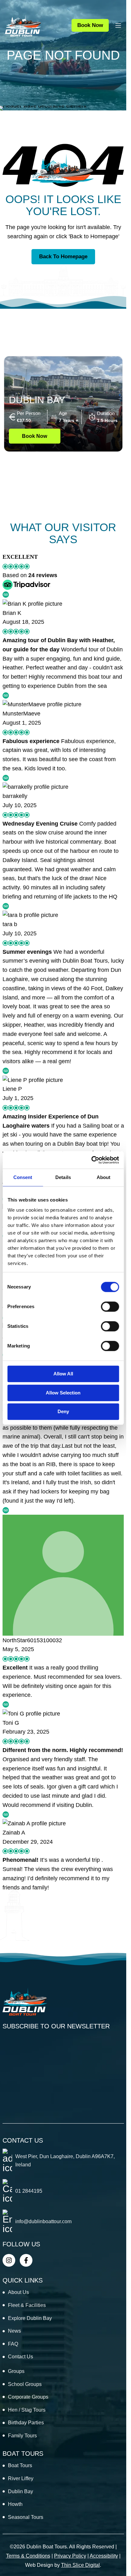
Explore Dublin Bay (30, 2318)
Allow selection (63, 1393)
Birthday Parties (26, 2423)
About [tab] (104, 1177)
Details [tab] (63, 1177)
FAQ (13, 2344)
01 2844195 (29, 2191)
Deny (63, 1411)
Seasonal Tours (26, 2517)
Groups (16, 2371)
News (14, 2331)
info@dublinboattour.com (43, 2221)
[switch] (110, 1307)
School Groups (25, 2384)
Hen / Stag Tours (27, 2410)
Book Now (90, 25)
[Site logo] (23, 25)
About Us (18, 2292)
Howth (15, 2504)
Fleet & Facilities (27, 2305)
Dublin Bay (37, 400)
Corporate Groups (28, 2397)
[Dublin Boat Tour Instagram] (9, 2260)
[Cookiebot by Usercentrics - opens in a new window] (91, 1160)
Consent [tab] (23, 1177)
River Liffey (21, 2478)
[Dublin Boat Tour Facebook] (26, 2260)
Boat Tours (20, 2465)
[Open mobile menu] (118, 25)
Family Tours (22, 2436)
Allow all (63, 1374)
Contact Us (21, 2357)
